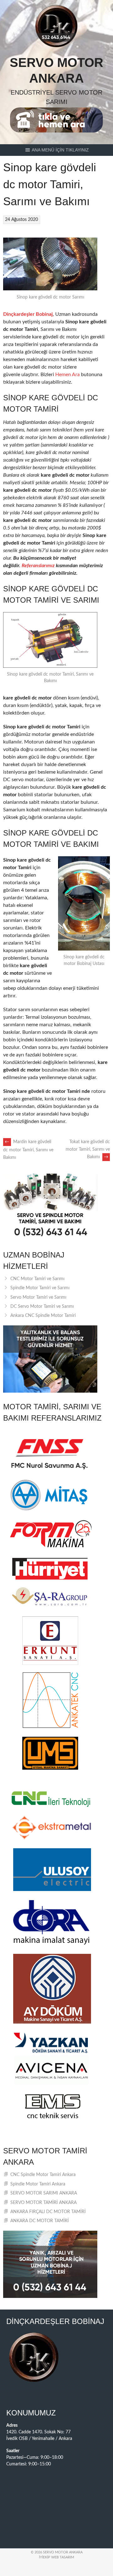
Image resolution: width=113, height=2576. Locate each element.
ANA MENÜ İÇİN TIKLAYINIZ (60, 150)
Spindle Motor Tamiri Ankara (38, 2184)
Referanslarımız (38, 566)
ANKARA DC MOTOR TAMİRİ (40, 2221)
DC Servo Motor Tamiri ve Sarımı (42, 1307)
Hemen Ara (67, 375)
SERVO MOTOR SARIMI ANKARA (44, 2193)
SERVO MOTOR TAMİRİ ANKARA (43, 2203)
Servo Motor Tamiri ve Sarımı (38, 1297)
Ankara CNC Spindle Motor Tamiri (43, 1316)
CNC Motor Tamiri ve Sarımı (37, 1279)
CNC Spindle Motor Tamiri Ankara (43, 2175)
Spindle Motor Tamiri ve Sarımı (40, 1288)
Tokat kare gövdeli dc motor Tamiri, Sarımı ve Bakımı (88, 1149)
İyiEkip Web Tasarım (56, 2557)
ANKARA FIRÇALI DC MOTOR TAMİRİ (48, 2212)
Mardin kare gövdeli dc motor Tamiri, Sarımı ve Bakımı (28, 1150)
